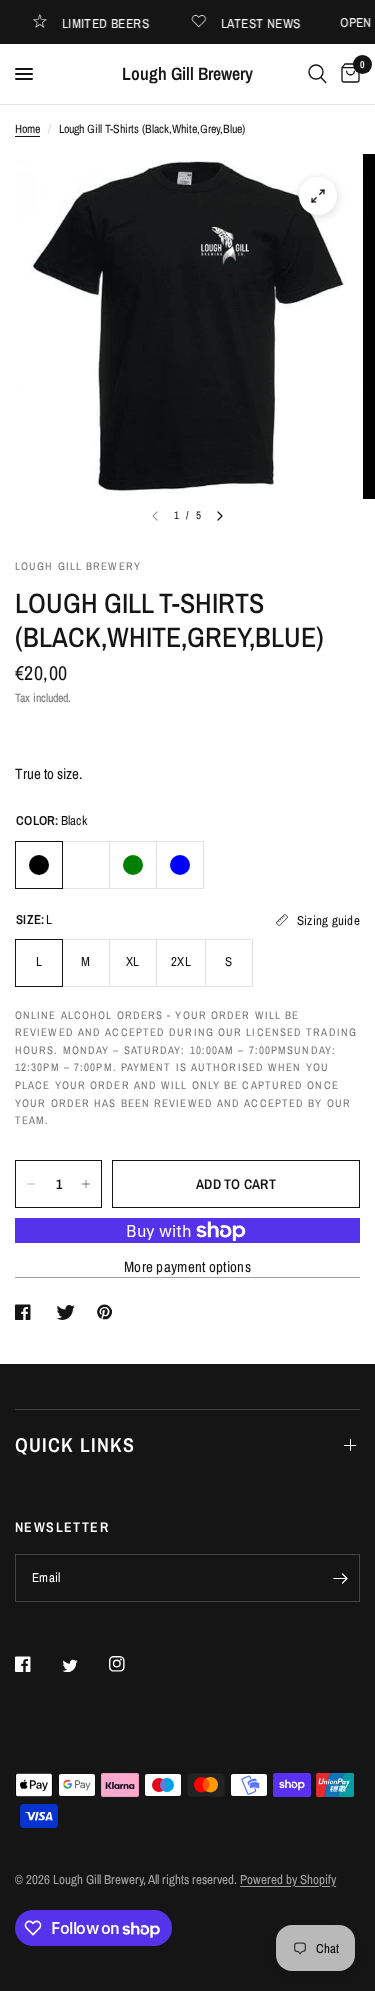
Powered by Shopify (288, 1879)
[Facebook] (37, 1664)
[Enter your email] (340, 1578)
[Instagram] (131, 1664)
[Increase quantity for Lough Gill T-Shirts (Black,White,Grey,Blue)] (86, 1184)
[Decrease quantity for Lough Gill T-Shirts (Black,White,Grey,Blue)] (31, 1184)
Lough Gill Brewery (187, 74)
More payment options (187, 1266)
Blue (180, 865)
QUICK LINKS (75, 1444)
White (86, 865)
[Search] (317, 74)
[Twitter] (84, 1666)
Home (27, 129)
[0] (347, 74)
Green (133, 865)
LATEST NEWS (267, 22)
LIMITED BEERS (112, 22)
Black (39, 865)
